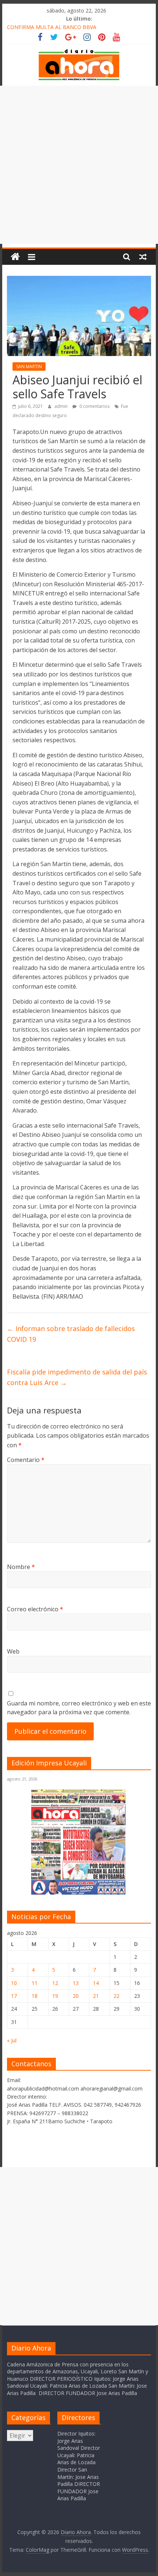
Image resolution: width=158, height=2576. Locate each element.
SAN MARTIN (29, 367)
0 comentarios (94, 406)
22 (116, 1996)
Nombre (21, 1567)
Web (13, 1651)
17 (14, 1996)
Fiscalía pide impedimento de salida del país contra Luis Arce (77, 1377)
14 (96, 1983)
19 (55, 1996)
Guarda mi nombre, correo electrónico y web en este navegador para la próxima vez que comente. (79, 1708)
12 (55, 1983)
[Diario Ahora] (15, 257)
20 (76, 1996)
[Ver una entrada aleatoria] (143, 257)
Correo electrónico (35, 1609)
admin (62, 406)
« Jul (12, 2040)
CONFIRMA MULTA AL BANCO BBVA (52, 27)
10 (14, 1983)
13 (76, 1983)
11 (35, 1983)
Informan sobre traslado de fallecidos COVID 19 (71, 1334)
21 (96, 1996)
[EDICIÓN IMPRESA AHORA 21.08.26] (79, 1893)
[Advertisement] (79, 165)
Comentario (26, 1460)
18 (35, 1996)
